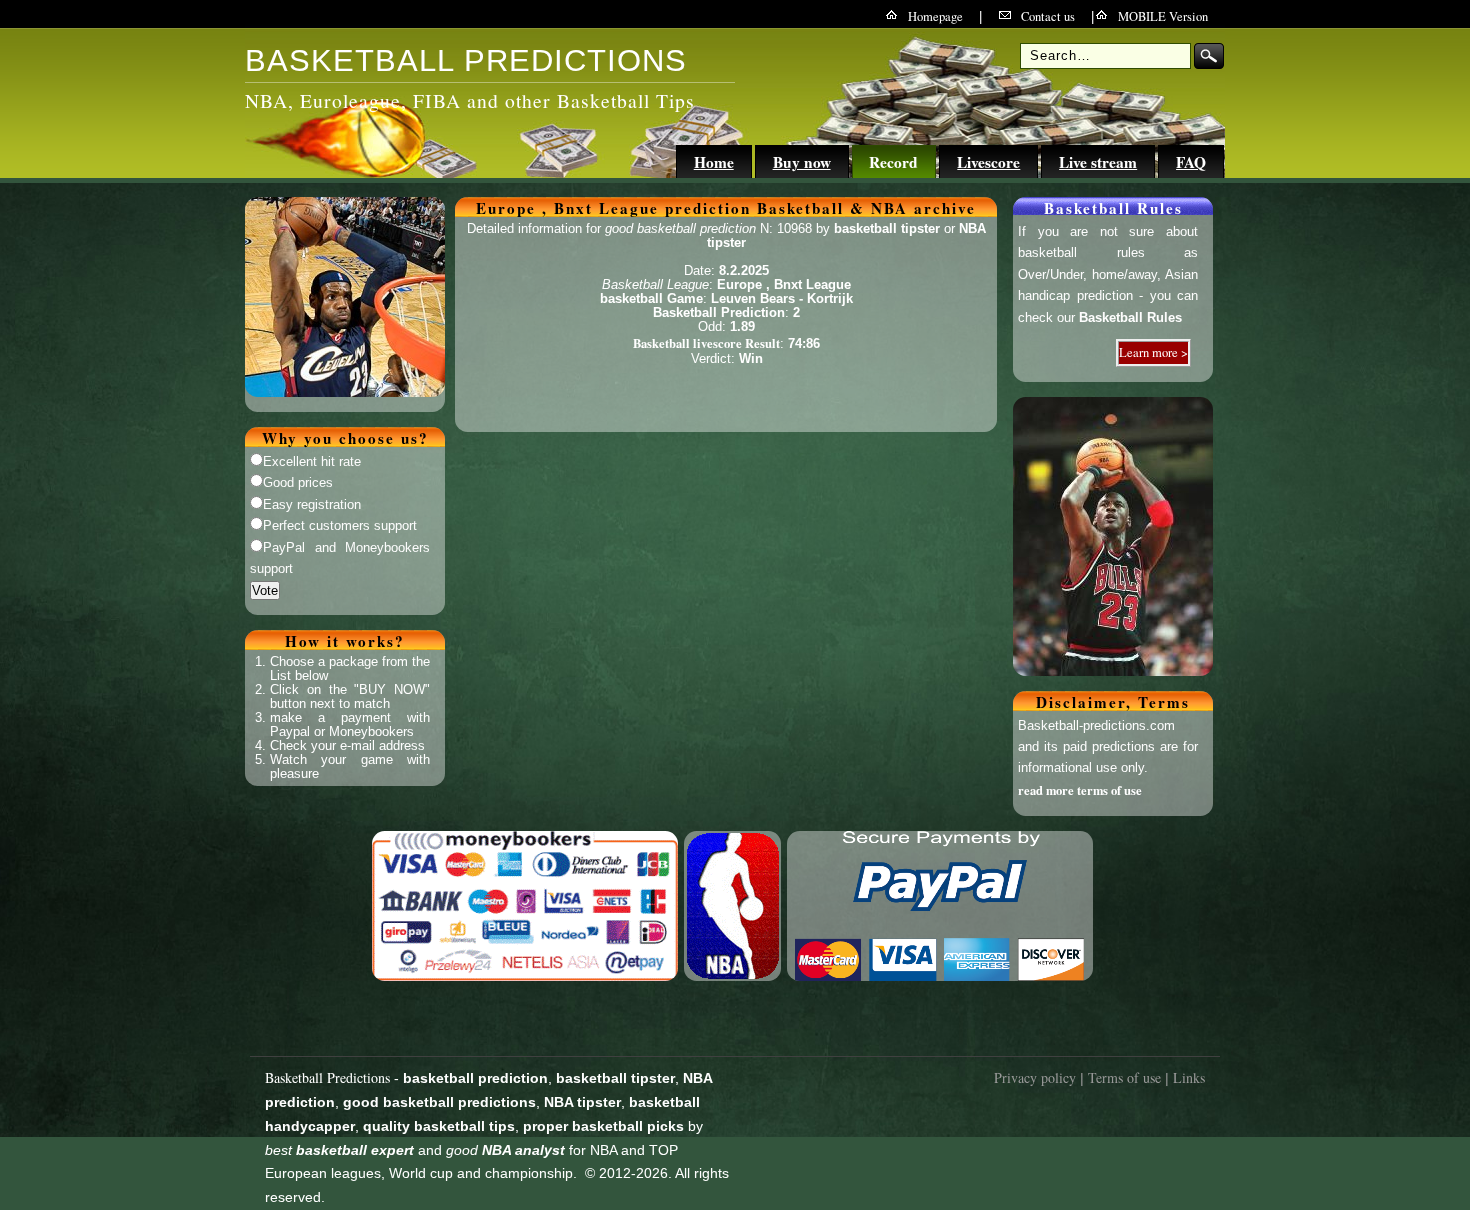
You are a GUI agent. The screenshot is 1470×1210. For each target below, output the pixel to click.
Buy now (802, 162)
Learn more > (1153, 352)
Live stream (1098, 162)
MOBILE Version (1163, 16)
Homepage (935, 16)
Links (1189, 1077)
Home (714, 162)
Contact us (1048, 16)
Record (893, 162)
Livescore (988, 162)
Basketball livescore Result (706, 343)
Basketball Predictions (327, 1077)
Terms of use (1124, 1077)
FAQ (1191, 162)
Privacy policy (1035, 1077)
